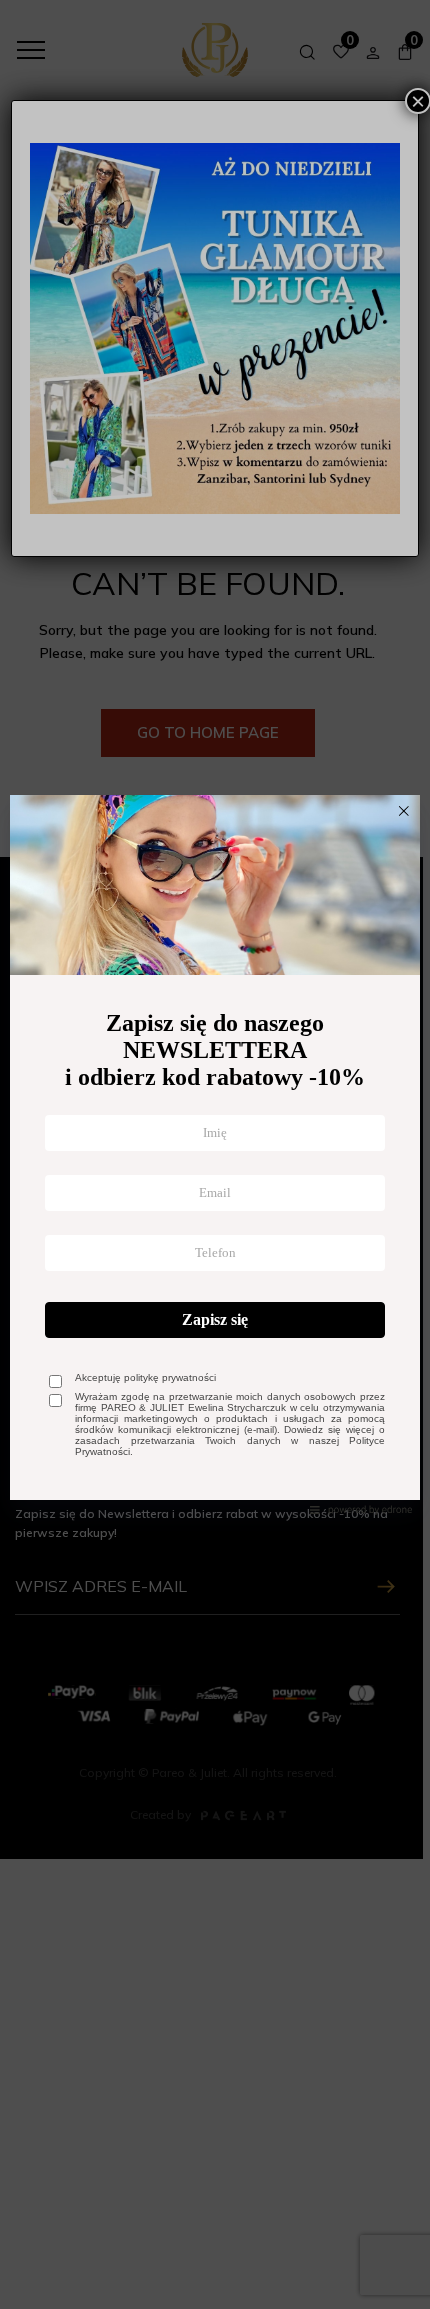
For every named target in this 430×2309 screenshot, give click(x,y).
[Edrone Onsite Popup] (215, 1154)
